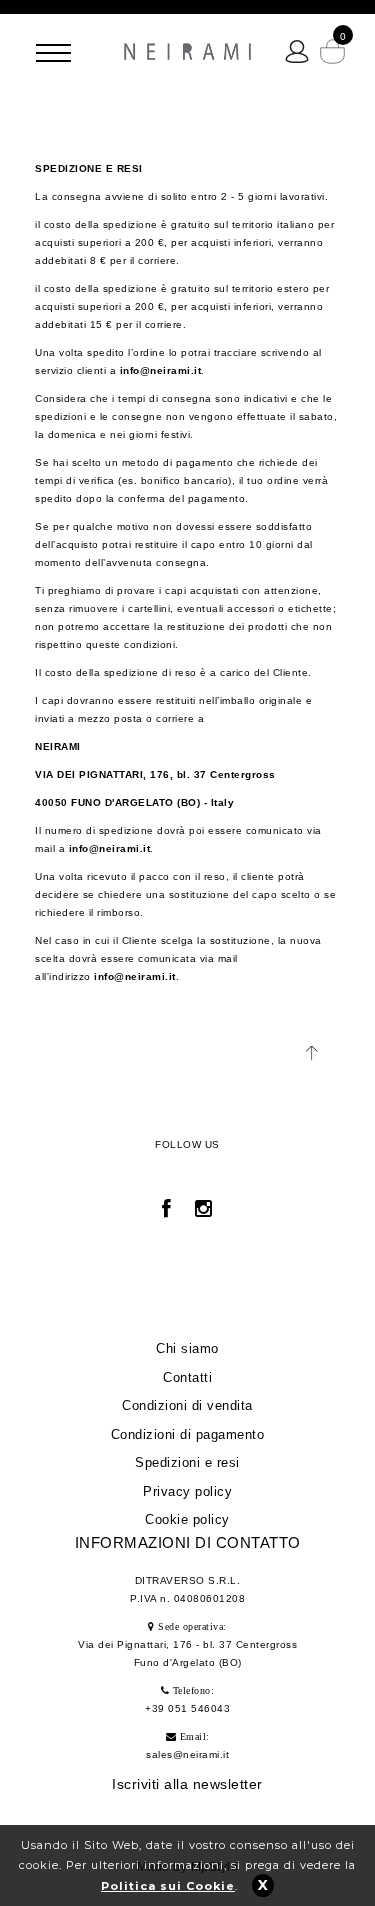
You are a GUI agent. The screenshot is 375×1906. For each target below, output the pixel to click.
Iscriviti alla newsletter (187, 1784)
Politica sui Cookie (168, 1886)
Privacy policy (187, 1491)
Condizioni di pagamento (188, 1434)
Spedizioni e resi (187, 1462)
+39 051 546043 (187, 1708)
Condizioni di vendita (187, 1405)
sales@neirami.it (187, 1754)
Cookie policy (187, 1519)
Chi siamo (187, 1348)
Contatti (187, 1377)
